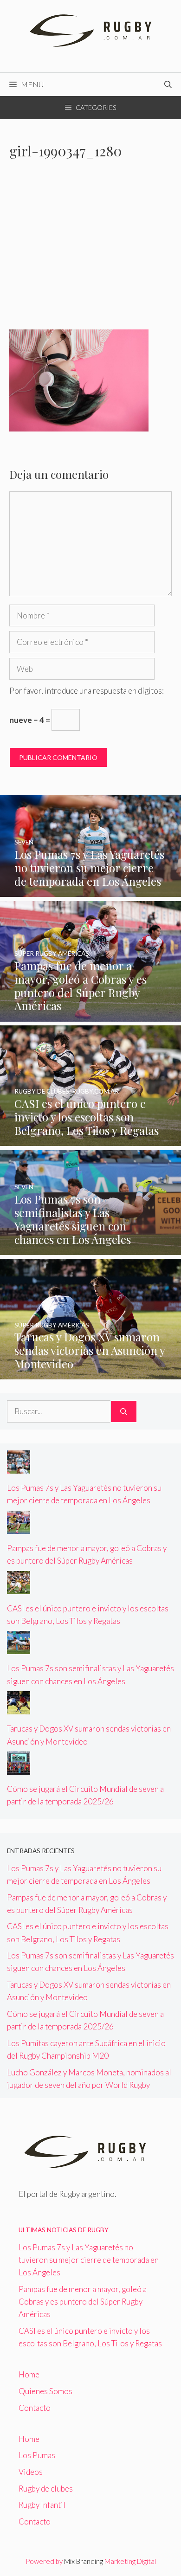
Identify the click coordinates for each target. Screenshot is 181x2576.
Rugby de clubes (46, 2489)
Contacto (35, 2408)
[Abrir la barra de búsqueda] (168, 84)
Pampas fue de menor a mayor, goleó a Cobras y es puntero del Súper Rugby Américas (83, 2302)
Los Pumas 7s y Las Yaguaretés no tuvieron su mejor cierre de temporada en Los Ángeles (89, 2260)
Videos (31, 2472)
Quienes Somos (45, 2391)
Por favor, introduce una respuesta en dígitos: (87, 691)
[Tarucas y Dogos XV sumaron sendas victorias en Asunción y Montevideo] (90, 1373)
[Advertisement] (90, 250)
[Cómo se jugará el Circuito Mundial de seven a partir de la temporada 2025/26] (19, 1768)
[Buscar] (124, 1411)
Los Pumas (37, 2455)
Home (29, 2374)
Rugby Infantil (42, 2505)
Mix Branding (84, 2561)
